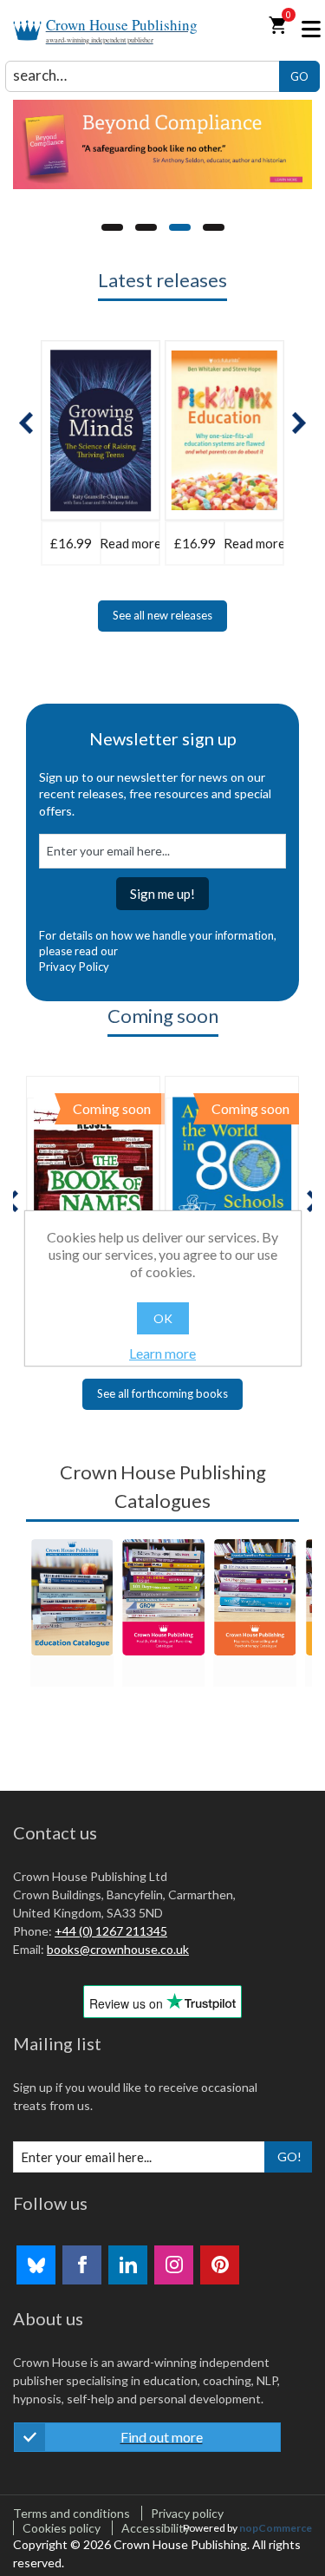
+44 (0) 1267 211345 (111, 1931)
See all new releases (162, 615)
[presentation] (26, 423)
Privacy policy (187, 2513)
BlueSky (36, 2265)
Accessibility (156, 2528)
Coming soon (163, 1016)
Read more (130, 543)
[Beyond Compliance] (162, 144)
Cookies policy (62, 2528)
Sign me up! (162, 894)
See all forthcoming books (162, 1393)
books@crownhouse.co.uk (118, 1949)
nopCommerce (276, 2528)
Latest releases (162, 280)
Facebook (82, 2265)
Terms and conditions (71, 2513)
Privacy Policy (74, 967)
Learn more (162, 1353)
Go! (289, 2156)
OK (163, 1318)
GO (299, 76)
